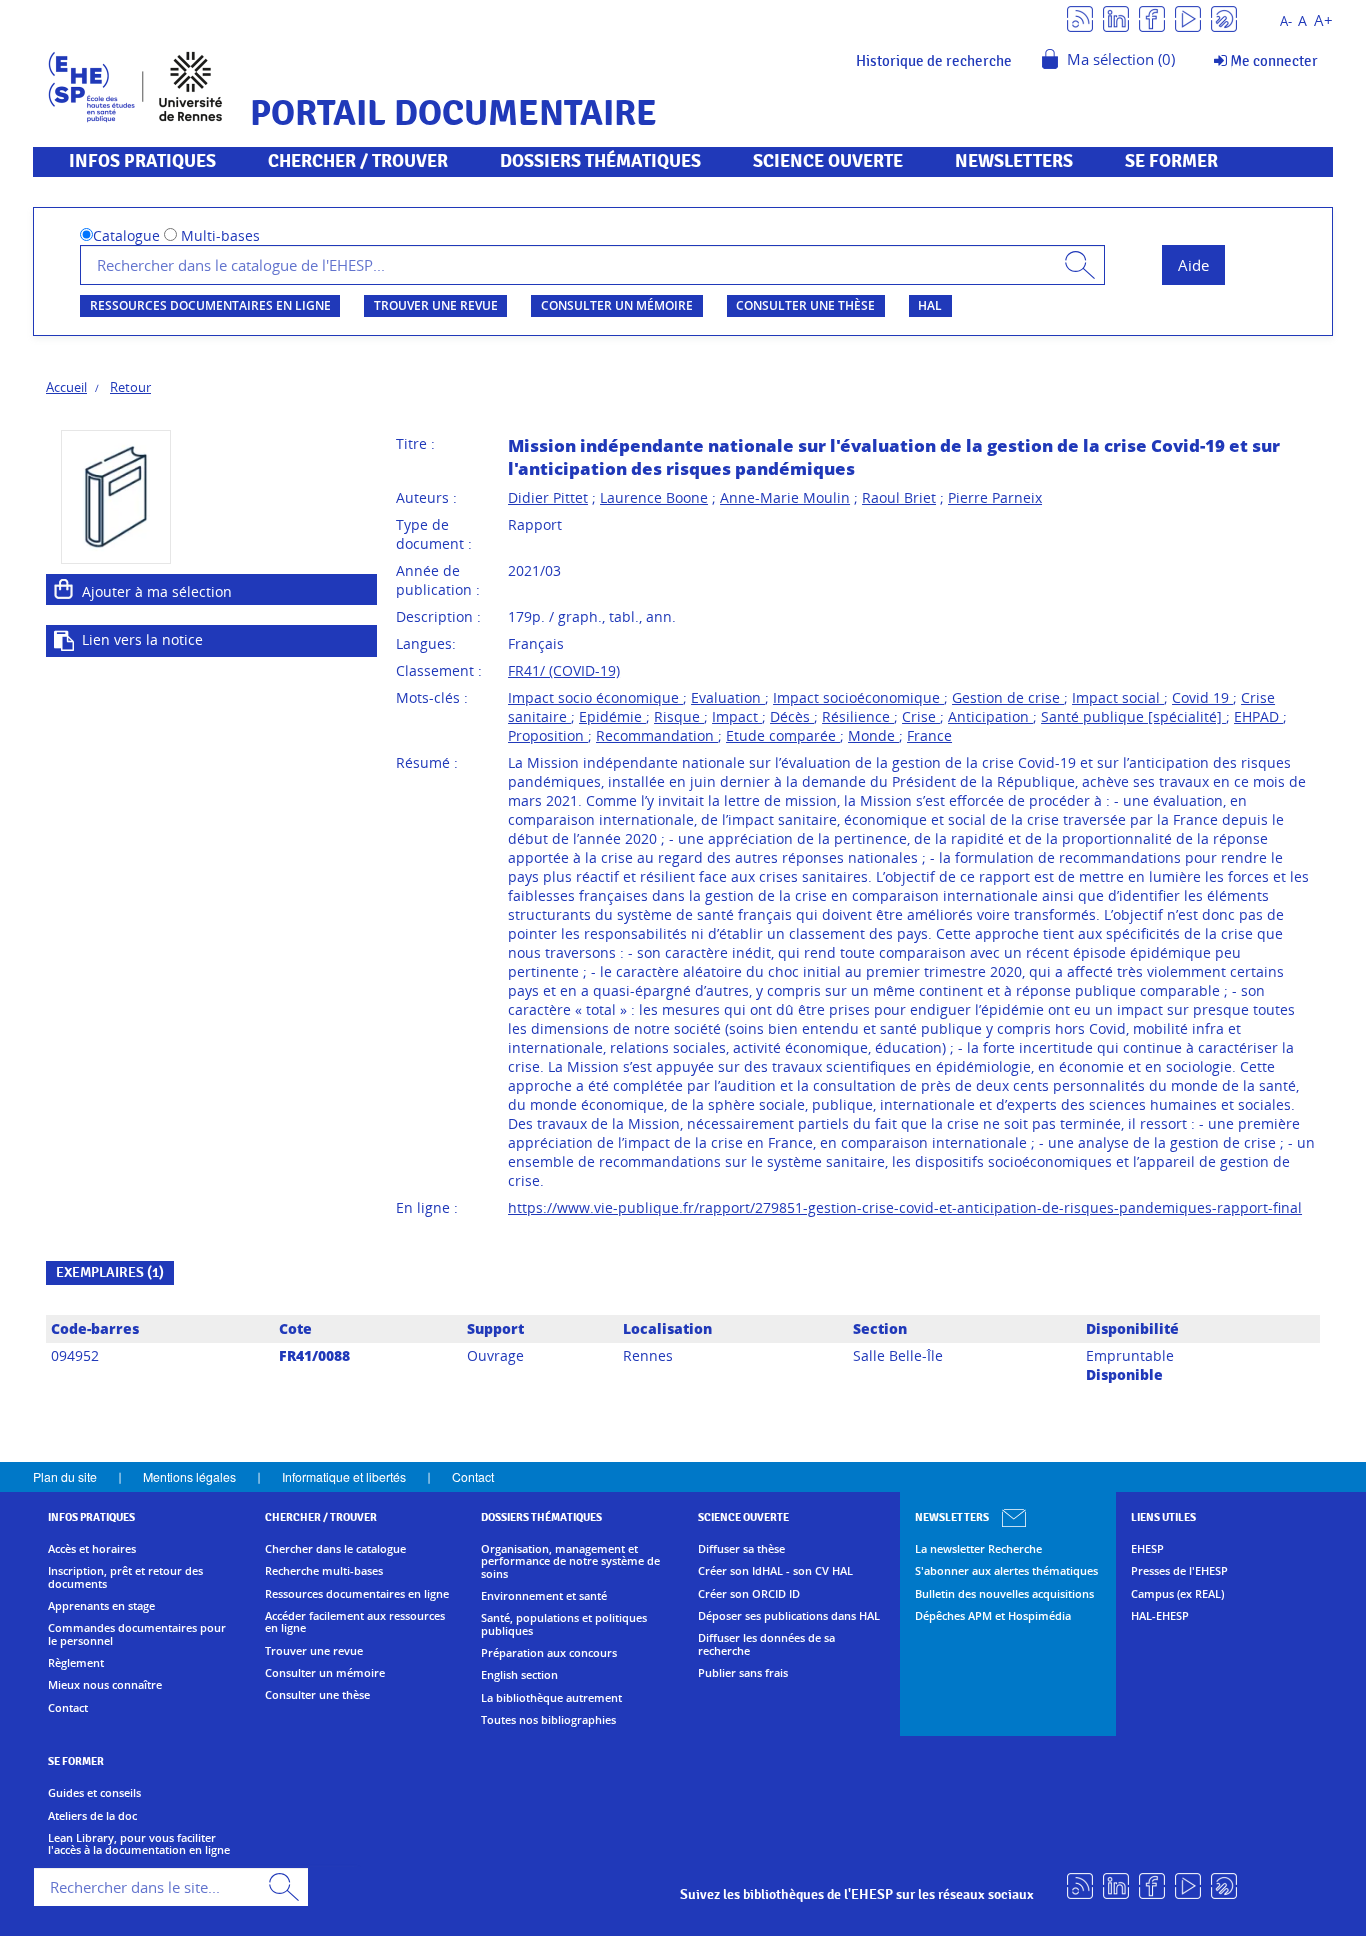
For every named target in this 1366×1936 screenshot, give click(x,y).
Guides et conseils (94, 1793)
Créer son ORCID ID (749, 1594)
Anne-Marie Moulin (785, 497)
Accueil (66, 387)
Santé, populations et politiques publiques (564, 1624)
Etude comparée (783, 735)
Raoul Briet (899, 497)
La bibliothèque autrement (551, 1698)
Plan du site (65, 1476)
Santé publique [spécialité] (1133, 716)
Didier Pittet (548, 497)
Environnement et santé (544, 1596)
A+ (1323, 20)
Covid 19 (1202, 697)
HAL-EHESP (1160, 1616)
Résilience (858, 716)
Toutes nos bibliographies (548, 1720)
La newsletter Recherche (978, 1549)
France (929, 735)
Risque (679, 716)
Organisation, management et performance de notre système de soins (570, 1561)
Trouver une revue (436, 305)
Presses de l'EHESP (1179, 1571)
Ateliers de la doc (92, 1816)
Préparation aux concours (549, 1653)
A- (1286, 21)
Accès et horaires (92, 1549)
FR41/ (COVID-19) (564, 670)
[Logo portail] (135, 84)
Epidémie (612, 716)
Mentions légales (189, 1476)
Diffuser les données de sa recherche (766, 1644)
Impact (737, 716)
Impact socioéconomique (858, 697)
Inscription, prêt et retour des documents (125, 1577)
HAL (930, 305)
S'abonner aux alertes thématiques (1006, 1571)
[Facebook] (1152, 17)
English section (519, 1675)
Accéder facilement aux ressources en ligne (355, 1622)
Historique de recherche (934, 61)
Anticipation (990, 716)
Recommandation (657, 735)
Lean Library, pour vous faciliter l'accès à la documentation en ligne (139, 1844)
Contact (473, 1476)
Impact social (1118, 697)
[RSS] (1080, 17)
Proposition (548, 735)
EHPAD (1258, 716)
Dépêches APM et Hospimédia (993, 1616)
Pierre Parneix (995, 497)
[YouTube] (1188, 17)
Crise (921, 716)
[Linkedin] (1116, 17)
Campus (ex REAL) (1177, 1594)
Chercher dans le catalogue (335, 1549)
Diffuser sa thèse (741, 1549)
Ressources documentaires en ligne (210, 305)
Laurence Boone (654, 497)
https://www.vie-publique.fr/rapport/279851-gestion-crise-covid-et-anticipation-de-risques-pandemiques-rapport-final (905, 1207)
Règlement (76, 1663)
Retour (130, 387)
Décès (792, 716)
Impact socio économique (595, 697)
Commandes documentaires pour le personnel (137, 1634)
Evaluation (728, 697)
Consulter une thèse (805, 305)
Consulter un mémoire (617, 305)
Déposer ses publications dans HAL (789, 1616)
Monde (873, 735)
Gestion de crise (1008, 697)
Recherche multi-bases (324, 1571)
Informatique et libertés (344, 1476)
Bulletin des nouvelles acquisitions (1004, 1594)
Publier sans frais (743, 1673)
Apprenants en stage (101, 1606)
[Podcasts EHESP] (1224, 17)
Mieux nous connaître (105, 1685)
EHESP (1147, 1549)
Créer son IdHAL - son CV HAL (775, 1571)
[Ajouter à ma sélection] (64, 589)
